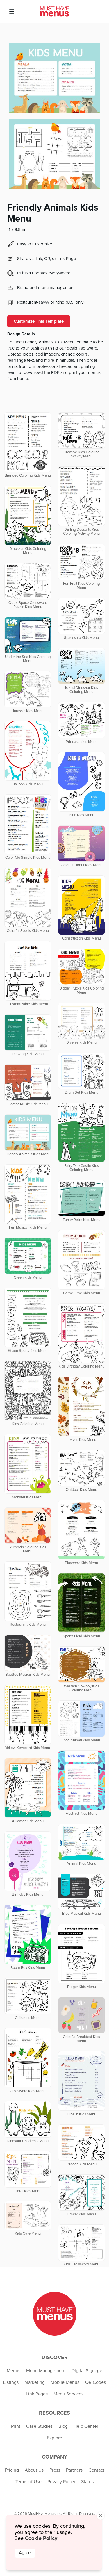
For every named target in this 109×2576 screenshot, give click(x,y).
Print (16, 2426)
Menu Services (68, 2394)
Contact (96, 2470)
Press (55, 2470)
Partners (74, 2470)
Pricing (12, 2470)
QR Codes (95, 2382)
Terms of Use (28, 2482)
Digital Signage (87, 2371)
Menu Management (46, 2371)
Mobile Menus (65, 2382)
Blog (63, 2426)
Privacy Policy (61, 2482)
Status (87, 2482)
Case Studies (39, 2426)
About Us (34, 2470)
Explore (54, 2438)
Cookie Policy (41, 2538)
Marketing (35, 2382)
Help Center (86, 2426)
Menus (14, 2371)
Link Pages (37, 2394)
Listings (11, 2382)
